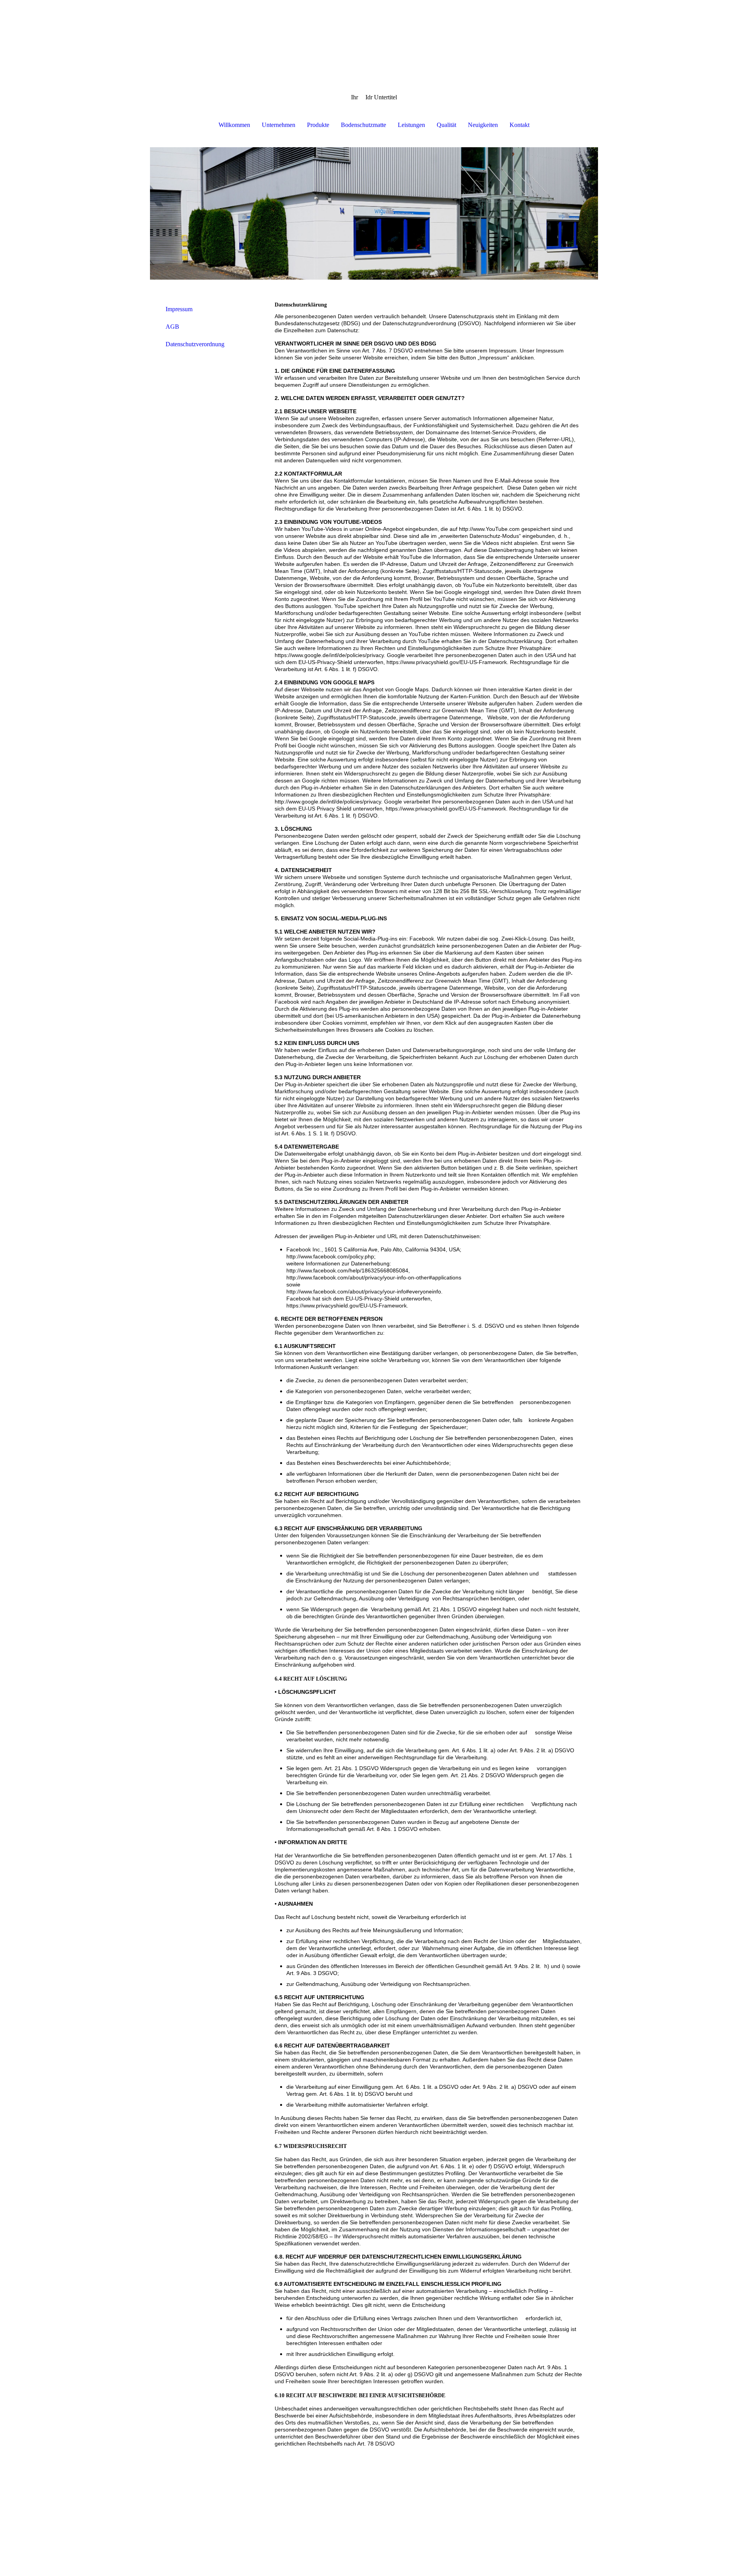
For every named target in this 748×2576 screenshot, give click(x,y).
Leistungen (411, 125)
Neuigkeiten (483, 125)
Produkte (318, 125)
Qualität (446, 125)
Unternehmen (279, 125)
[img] (374, 39)
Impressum (179, 309)
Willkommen (234, 125)
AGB (172, 327)
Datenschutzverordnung (195, 344)
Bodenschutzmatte (363, 125)
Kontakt (520, 125)
